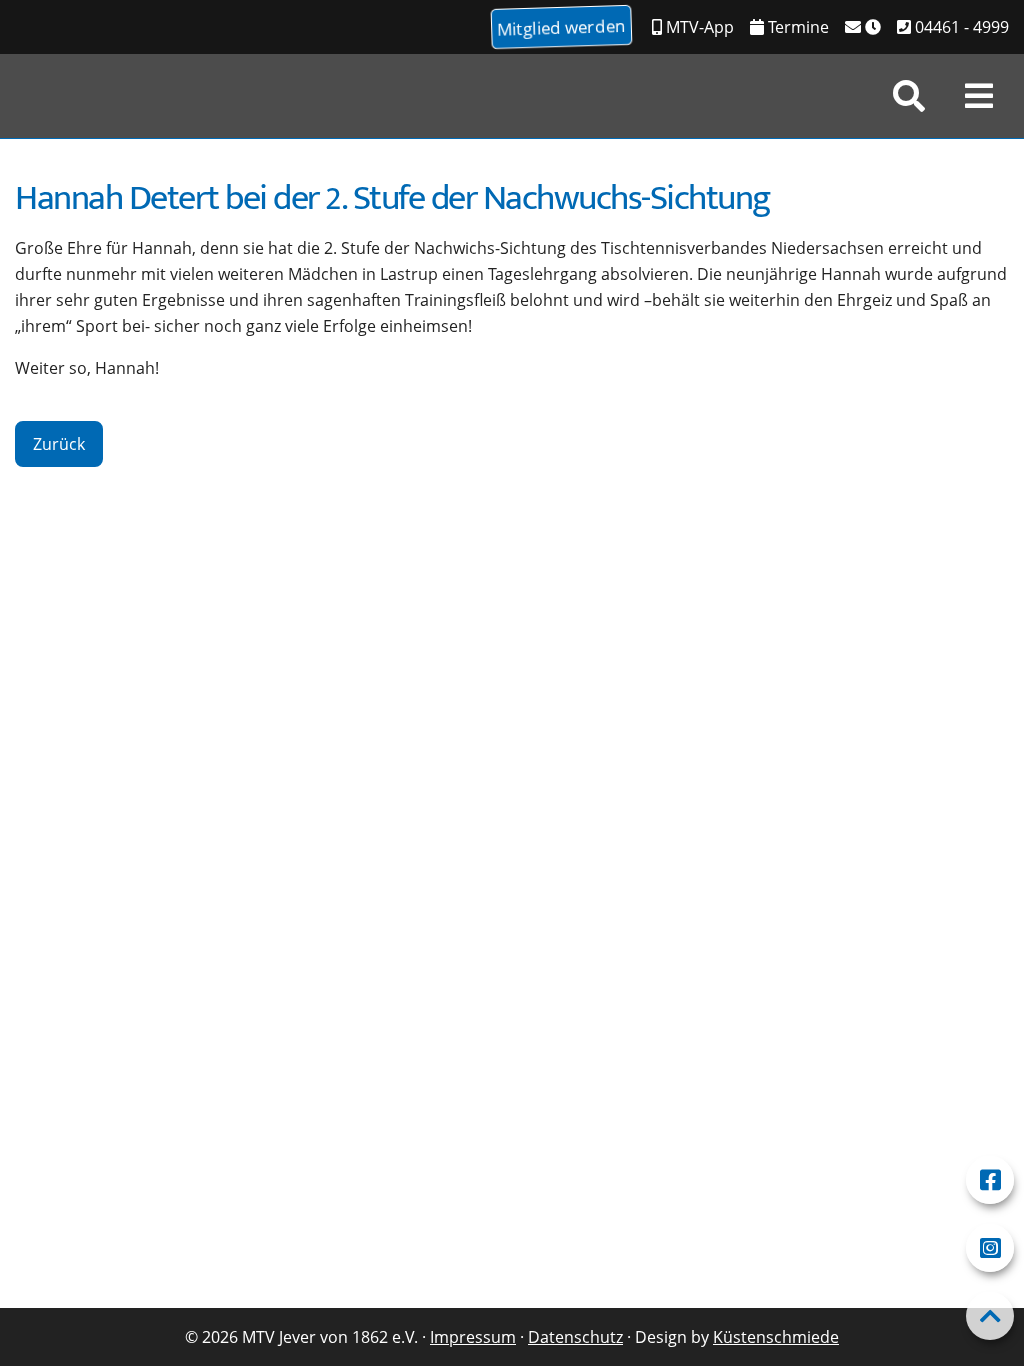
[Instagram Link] (990, 1248)
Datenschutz (575, 1337)
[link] (909, 96)
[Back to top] (990, 1316)
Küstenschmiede (776, 1337)
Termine (796, 27)
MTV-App (698, 27)
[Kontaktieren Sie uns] (863, 27)
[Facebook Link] (990, 1180)
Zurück (59, 444)
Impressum (473, 1337)
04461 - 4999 (960, 27)
